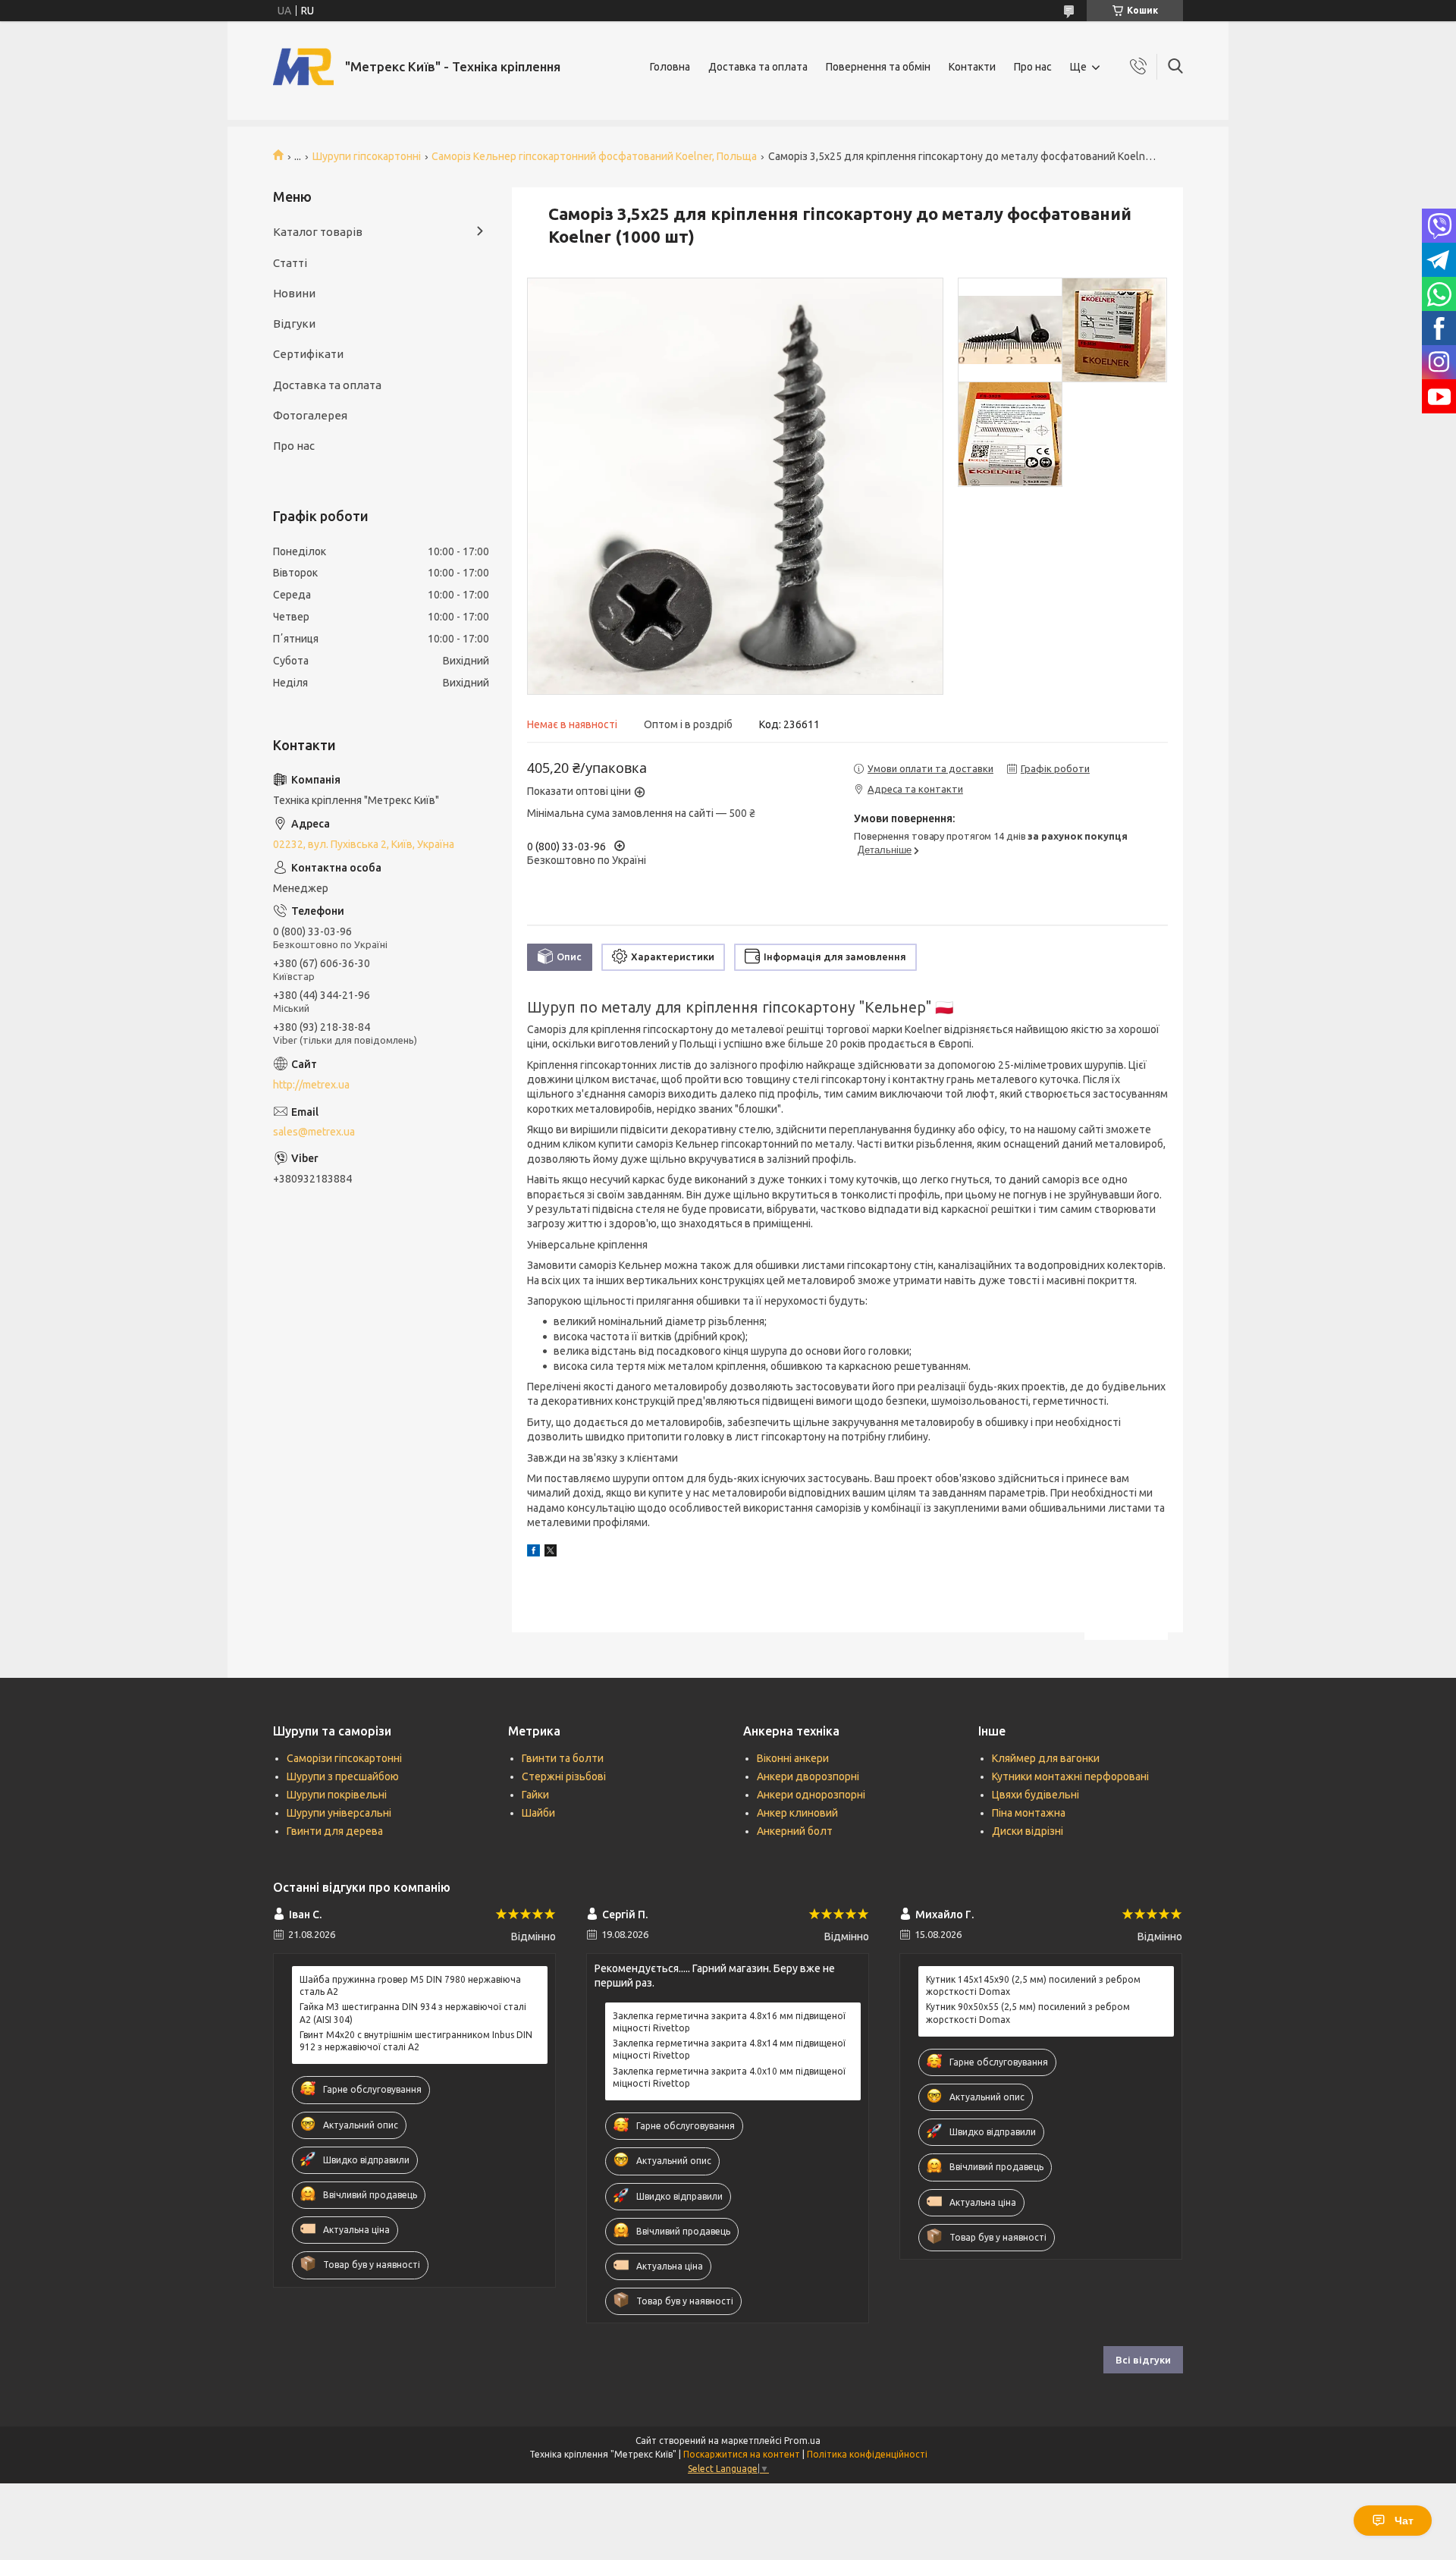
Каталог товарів (318, 232)
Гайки (535, 1795)
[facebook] (533, 1553)
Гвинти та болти (563, 1758)
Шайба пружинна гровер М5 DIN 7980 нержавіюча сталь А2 (410, 1985)
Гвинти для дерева (335, 1831)
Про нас (1033, 67)
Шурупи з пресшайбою (343, 1776)
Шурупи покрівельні (337, 1795)
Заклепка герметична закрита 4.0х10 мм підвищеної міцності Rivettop (729, 2077)
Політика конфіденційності (867, 2454)
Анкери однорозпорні (811, 1795)
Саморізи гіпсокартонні (344, 1758)
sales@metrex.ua (314, 1132)
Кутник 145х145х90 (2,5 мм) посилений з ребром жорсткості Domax (1033, 1985)
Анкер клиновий (797, 1813)
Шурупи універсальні (339, 1813)
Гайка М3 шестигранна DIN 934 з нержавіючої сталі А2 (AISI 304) (413, 2013)
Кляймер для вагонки (1046, 1758)
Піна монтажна (1029, 1813)
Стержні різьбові (564, 1776)
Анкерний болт (795, 1831)
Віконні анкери (793, 1758)
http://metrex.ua (311, 1085)
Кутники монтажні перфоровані (1070, 1776)
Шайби (538, 1813)
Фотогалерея (310, 415)
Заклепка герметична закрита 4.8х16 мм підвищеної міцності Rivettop (729, 2022)
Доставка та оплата (758, 67)
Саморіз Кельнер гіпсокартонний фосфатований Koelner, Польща (594, 156)
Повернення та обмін (878, 67)
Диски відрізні (1028, 1831)
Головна (670, 67)
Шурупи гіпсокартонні (367, 156)
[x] (551, 1553)
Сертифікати (308, 354)
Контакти (972, 67)
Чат (1404, 2521)
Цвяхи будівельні (1036, 1795)
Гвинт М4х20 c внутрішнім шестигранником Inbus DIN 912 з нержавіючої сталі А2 (416, 2041)
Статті (290, 263)
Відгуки (294, 324)
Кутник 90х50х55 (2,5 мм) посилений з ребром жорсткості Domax (1028, 2013)
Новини (294, 293)
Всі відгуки (1143, 2360)
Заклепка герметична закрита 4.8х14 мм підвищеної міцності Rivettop (729, 2049)
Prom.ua (802, 2441)
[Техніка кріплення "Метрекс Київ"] (303, 67)
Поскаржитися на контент (742, 2454)
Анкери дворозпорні (808, 1776)
